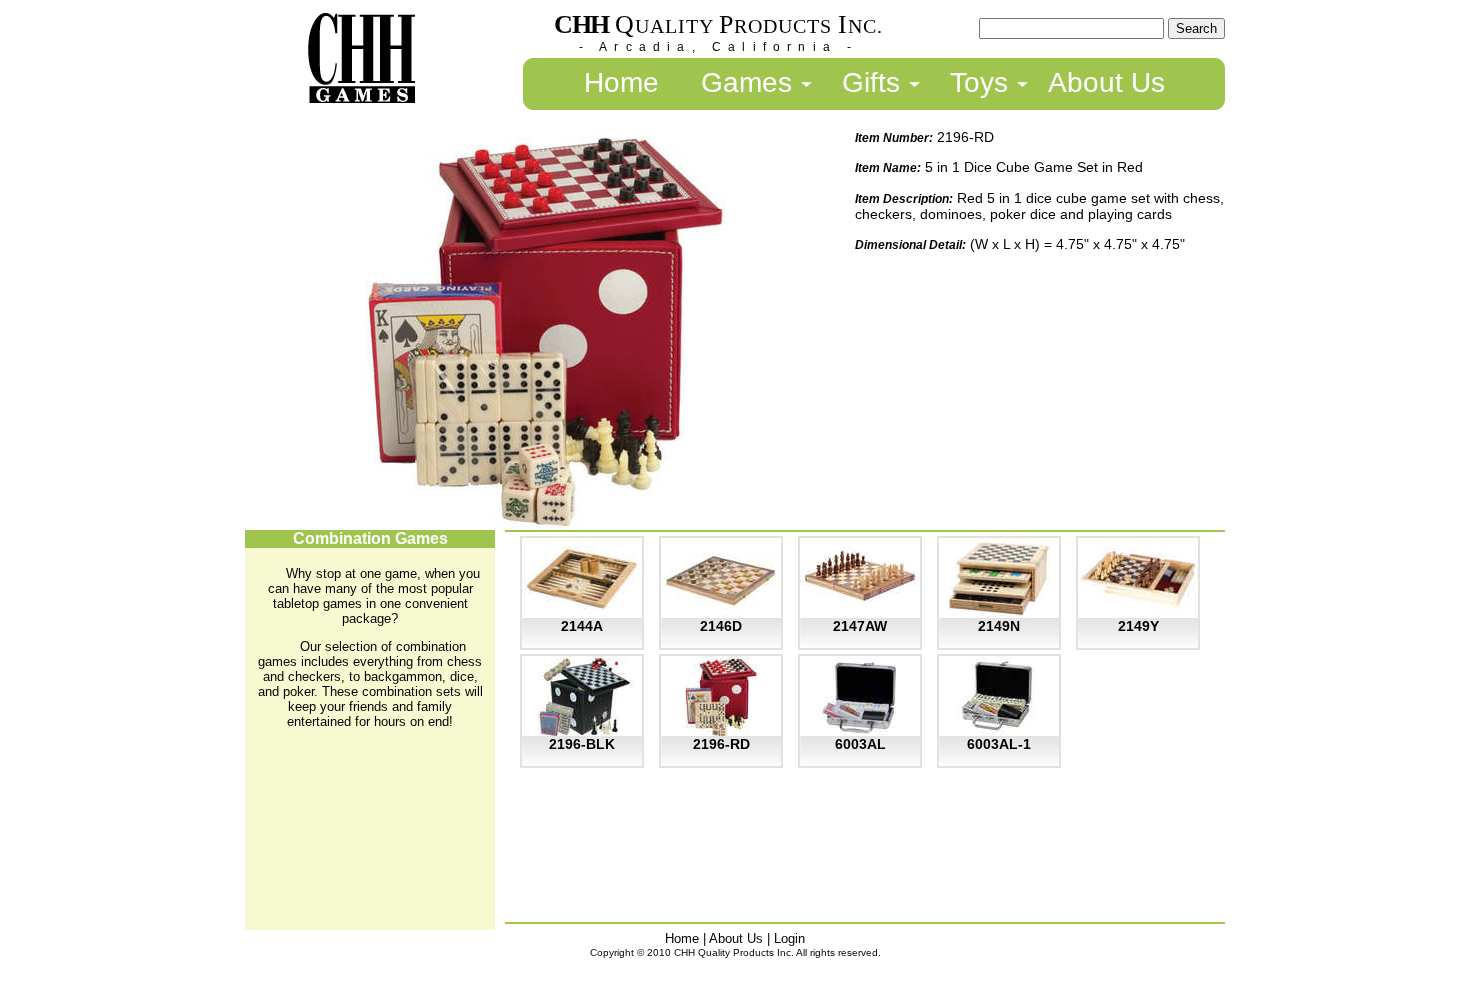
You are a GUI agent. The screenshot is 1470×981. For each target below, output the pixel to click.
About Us (1106, 82)
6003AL (860, 744)
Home (621, 82)
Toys (979, 82)
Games (746, 82)
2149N (999, 626)
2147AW (860, 626)
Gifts (871, 82)
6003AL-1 (999, 744)
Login (789, 938)
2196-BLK (582, 744)
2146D (721, 626)
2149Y (1138, 626)
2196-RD (721, 744)
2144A (582, 626)
